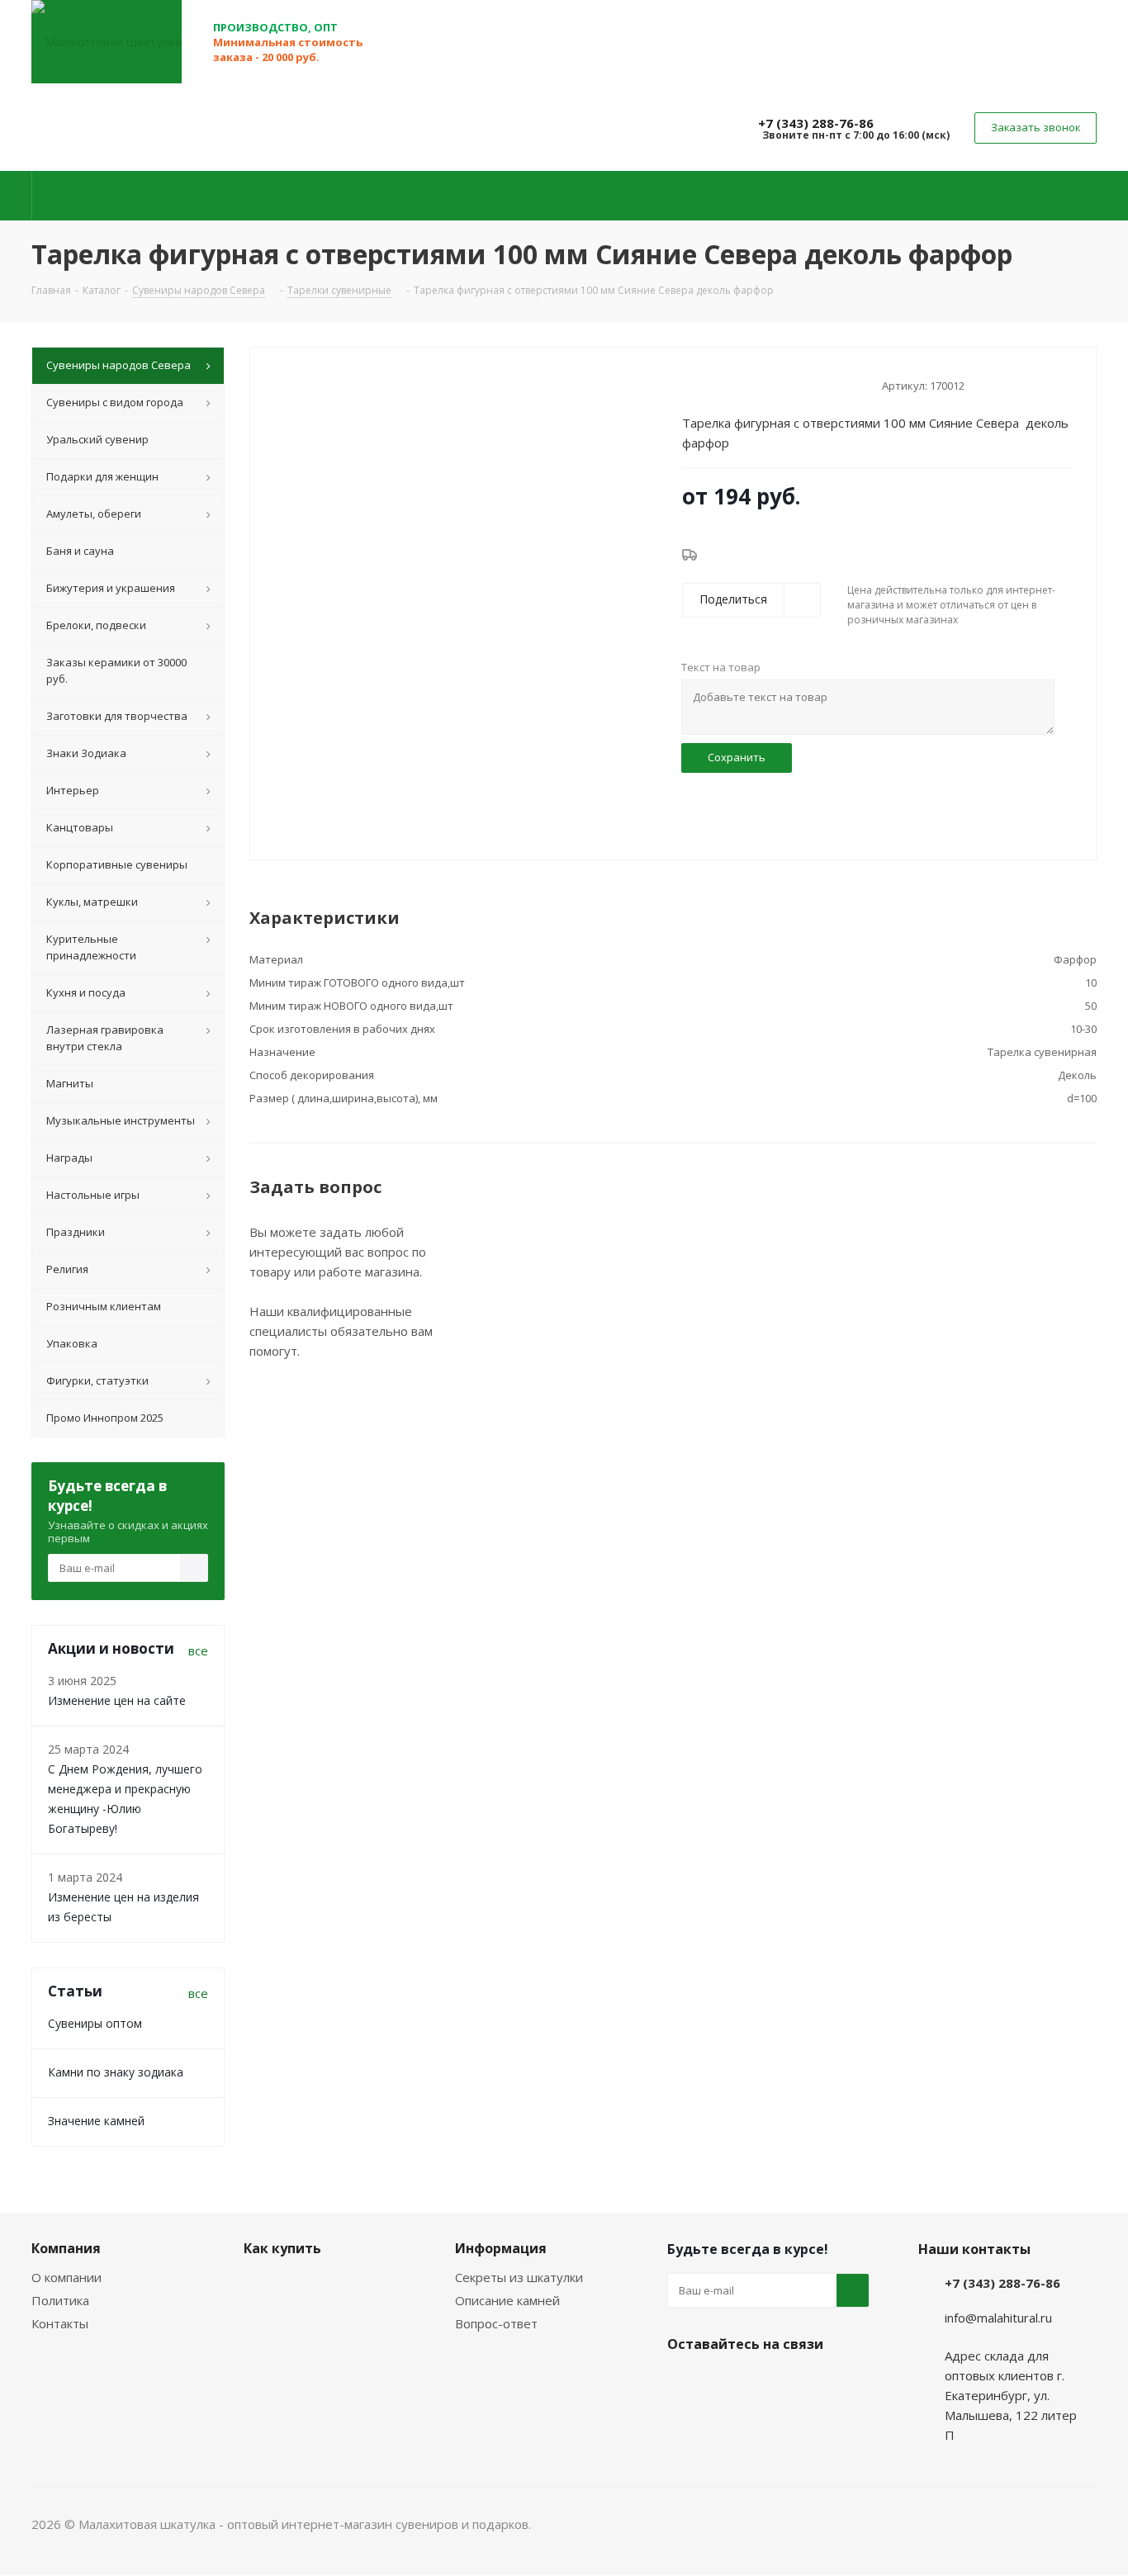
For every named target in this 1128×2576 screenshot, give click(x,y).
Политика (60, 2300)
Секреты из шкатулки (519, 2277)
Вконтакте (684, 2383)
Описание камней (507, 2300)
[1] (690, 384)
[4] (737, 384)
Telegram (725, 2383)
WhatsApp (766, 2383)
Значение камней (96, 2121)
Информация (501, 2248)
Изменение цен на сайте (117, 1700)
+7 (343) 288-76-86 (816, 123)
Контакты (60, 2323)
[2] (706, 384)
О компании (66, 2277)
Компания (66, 2248)
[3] (721, 384)
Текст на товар (721, 667)
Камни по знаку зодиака (116, 2072)
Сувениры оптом (95, 2023)
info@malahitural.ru (998, 2318)
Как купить (282, 2248)
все (198, 1650)
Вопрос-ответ (496, 2323)
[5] (753, 384)
